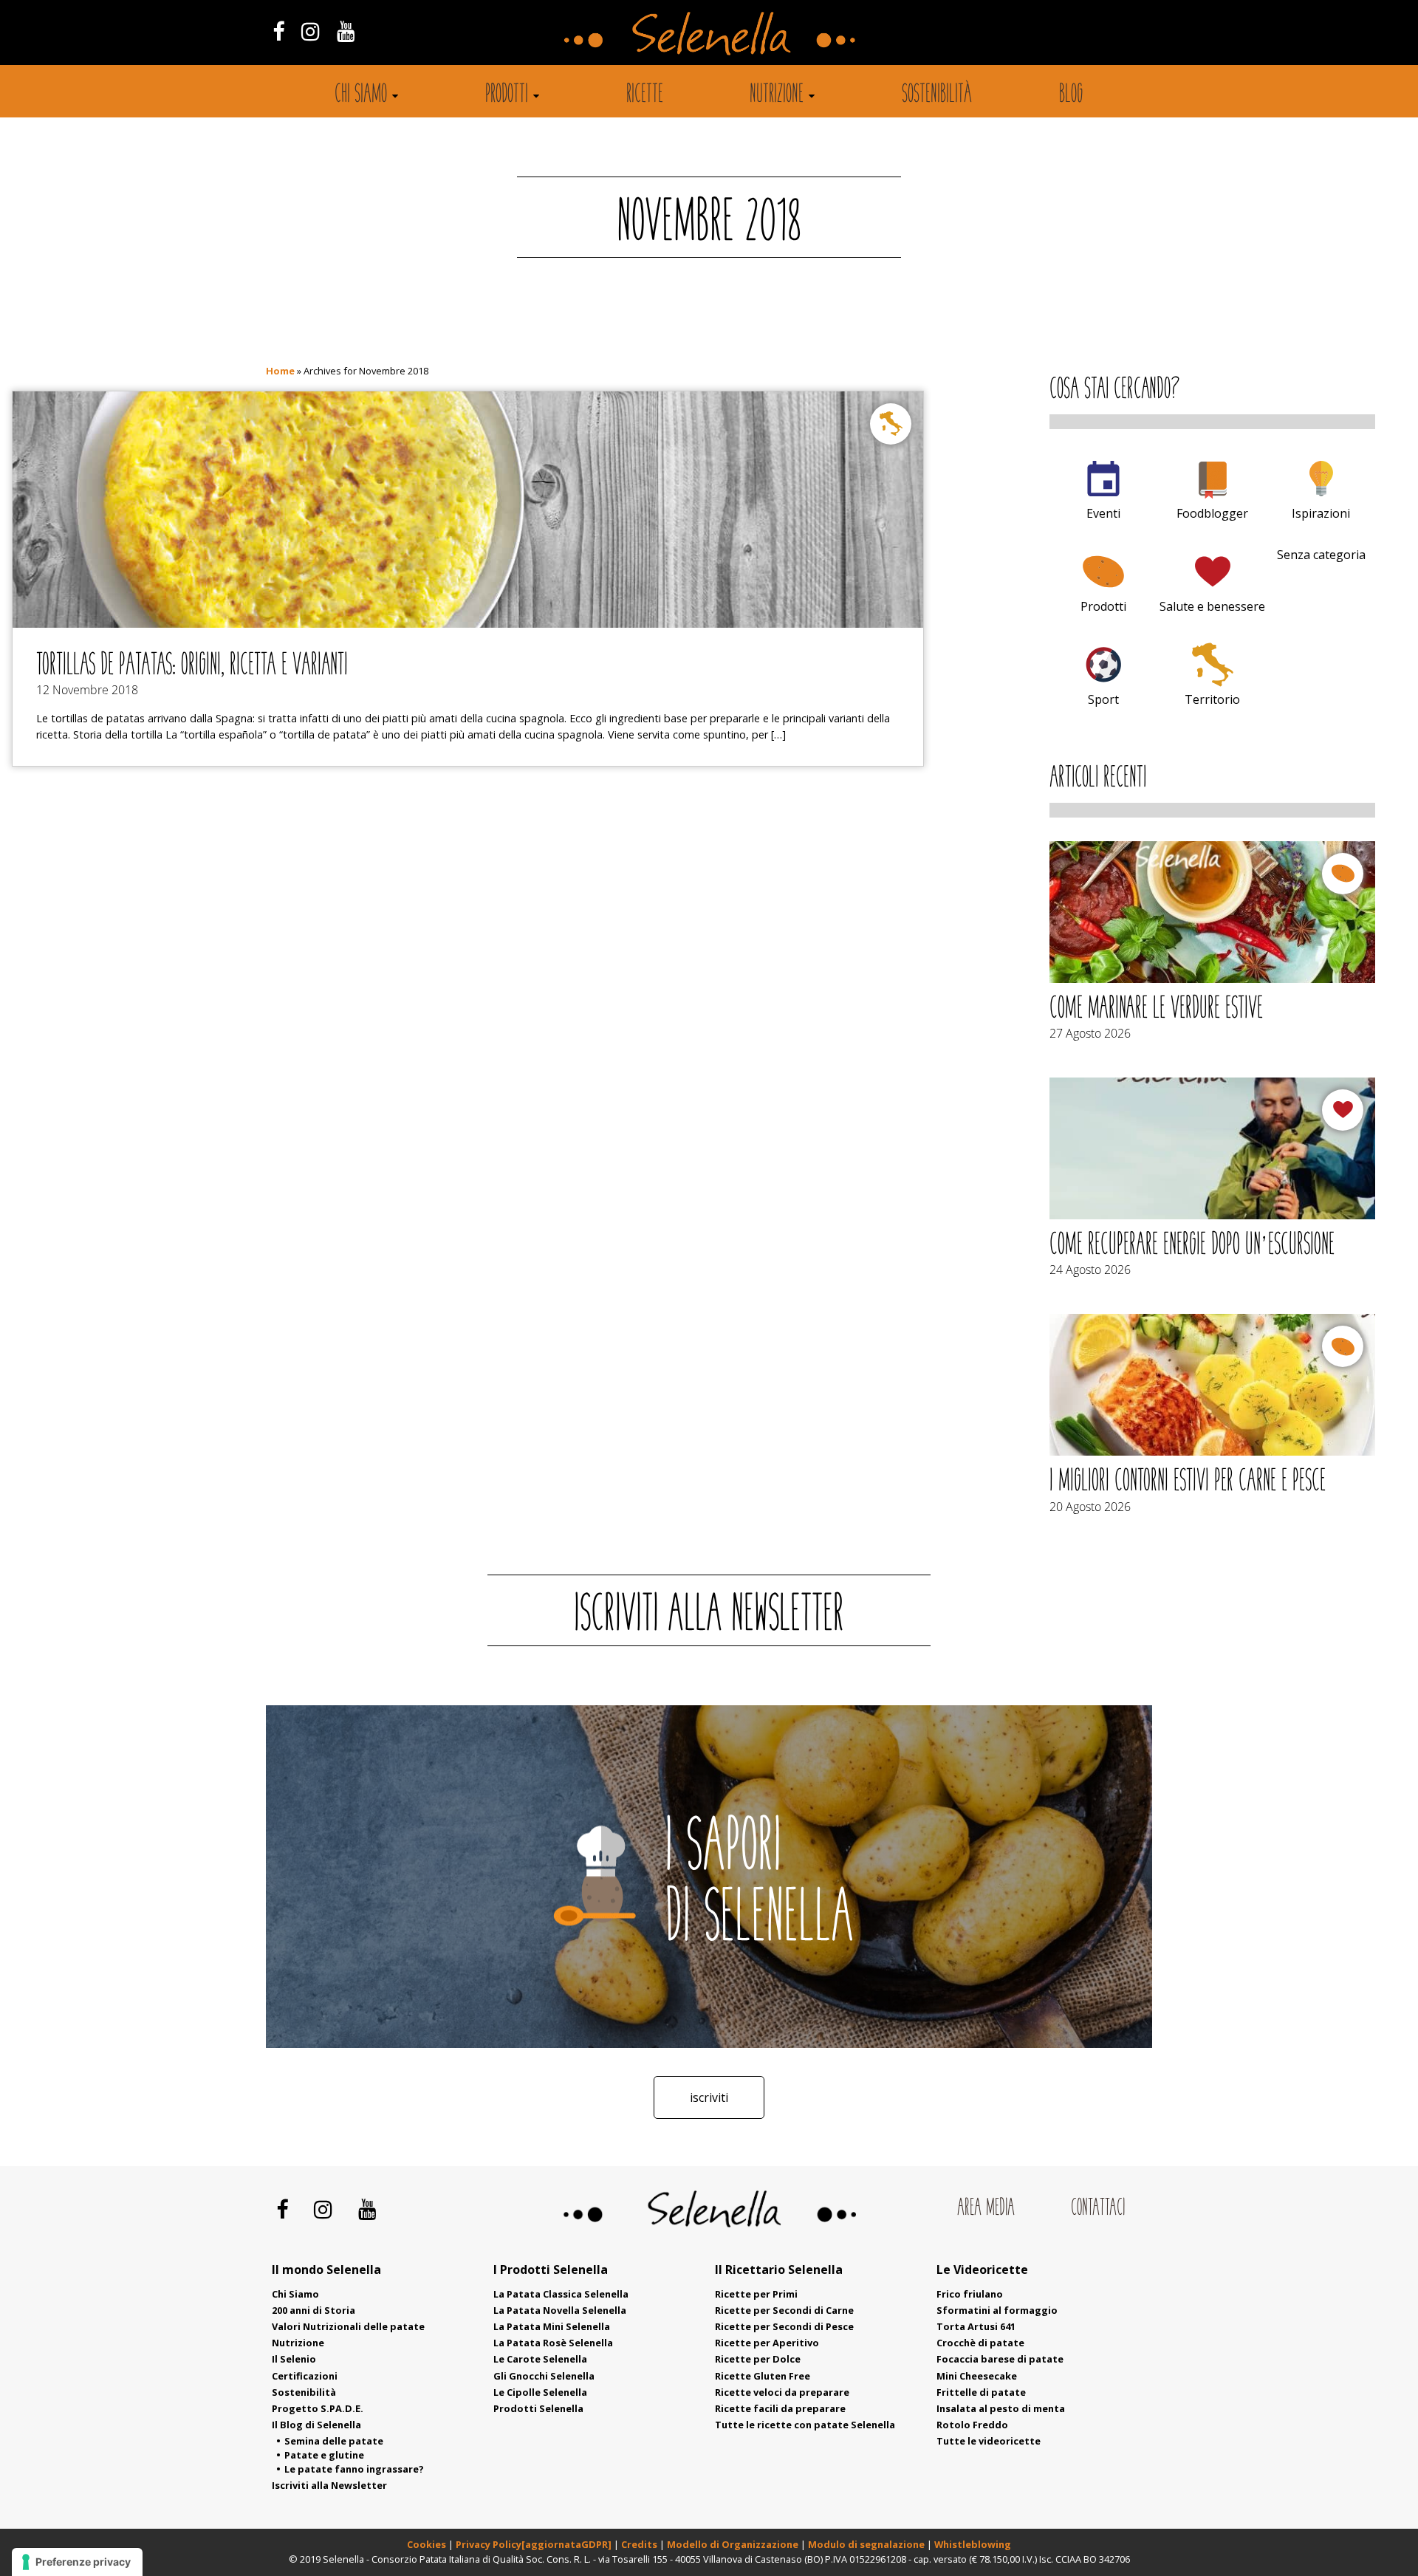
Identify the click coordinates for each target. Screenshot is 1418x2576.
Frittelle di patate (981, 2392)
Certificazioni (305, 2376)
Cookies (427, 2544)
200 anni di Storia (314, 2310)
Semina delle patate (334, 2441)
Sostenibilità (937, 95)
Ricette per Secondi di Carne (784, 2310)
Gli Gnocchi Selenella (544, 2376)
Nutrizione (777, 95)
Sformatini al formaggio (997, 2310)
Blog (1071, 95)
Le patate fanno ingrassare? (354, 2469)
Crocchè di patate (980, 2343)
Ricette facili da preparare (780, 2408)
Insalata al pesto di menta (1001, 2408)
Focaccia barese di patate (1000, 2359)
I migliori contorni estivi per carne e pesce (1188, 1482)
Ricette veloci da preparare (782, 2392)
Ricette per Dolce (758, 2359)
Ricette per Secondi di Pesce (784, 2326)
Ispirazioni (1321, 513)
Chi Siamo (295, 2294)
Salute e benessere (1212, 606)
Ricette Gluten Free (763, 2376)
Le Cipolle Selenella (540, 2392)
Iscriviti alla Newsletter (329, 2485)
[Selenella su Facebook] (278, 31)
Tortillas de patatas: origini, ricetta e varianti (192, 666)
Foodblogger (1212, 513)
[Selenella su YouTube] (346, 31)
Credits (640, 2544)
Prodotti (507, 95)
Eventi (1103, 513)
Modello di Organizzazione (734, 2544)
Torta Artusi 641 (976, 2326)
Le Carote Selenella (540, 2359)
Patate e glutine (324, 2455)
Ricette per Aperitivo (767, 2343)
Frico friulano (970, 2294)
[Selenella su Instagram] (310, 31)
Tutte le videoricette (989, 2441)
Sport (1103, 699)
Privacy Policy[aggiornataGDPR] (534, 2544)
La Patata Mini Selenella (552, 2326)
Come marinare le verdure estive (1156, 1010)
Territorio (1212, 699)
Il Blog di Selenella (316, 2425)
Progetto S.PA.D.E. (318, 2408)
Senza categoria (1321, 555)
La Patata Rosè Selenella (553, 2343)
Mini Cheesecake (977, 2376)
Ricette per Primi (756, 2294)
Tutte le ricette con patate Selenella (805, 2425)
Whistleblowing (973, 2544)
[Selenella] (709, 32)
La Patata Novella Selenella (560, 2310)
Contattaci (1098, 2208)
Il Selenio (294, 2359)
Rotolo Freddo (972, 2425)
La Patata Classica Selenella (561, 2294)
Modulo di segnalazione (867, 2544)
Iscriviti (709, 2097)
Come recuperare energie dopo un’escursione (1192, 1246)
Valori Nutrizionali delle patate (348, 2326)
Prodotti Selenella (538, 2408)
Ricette (645, 95)
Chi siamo (361, 95)
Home (280, 371)
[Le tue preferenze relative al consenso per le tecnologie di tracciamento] (77, 2562)
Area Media (986, 2208)
